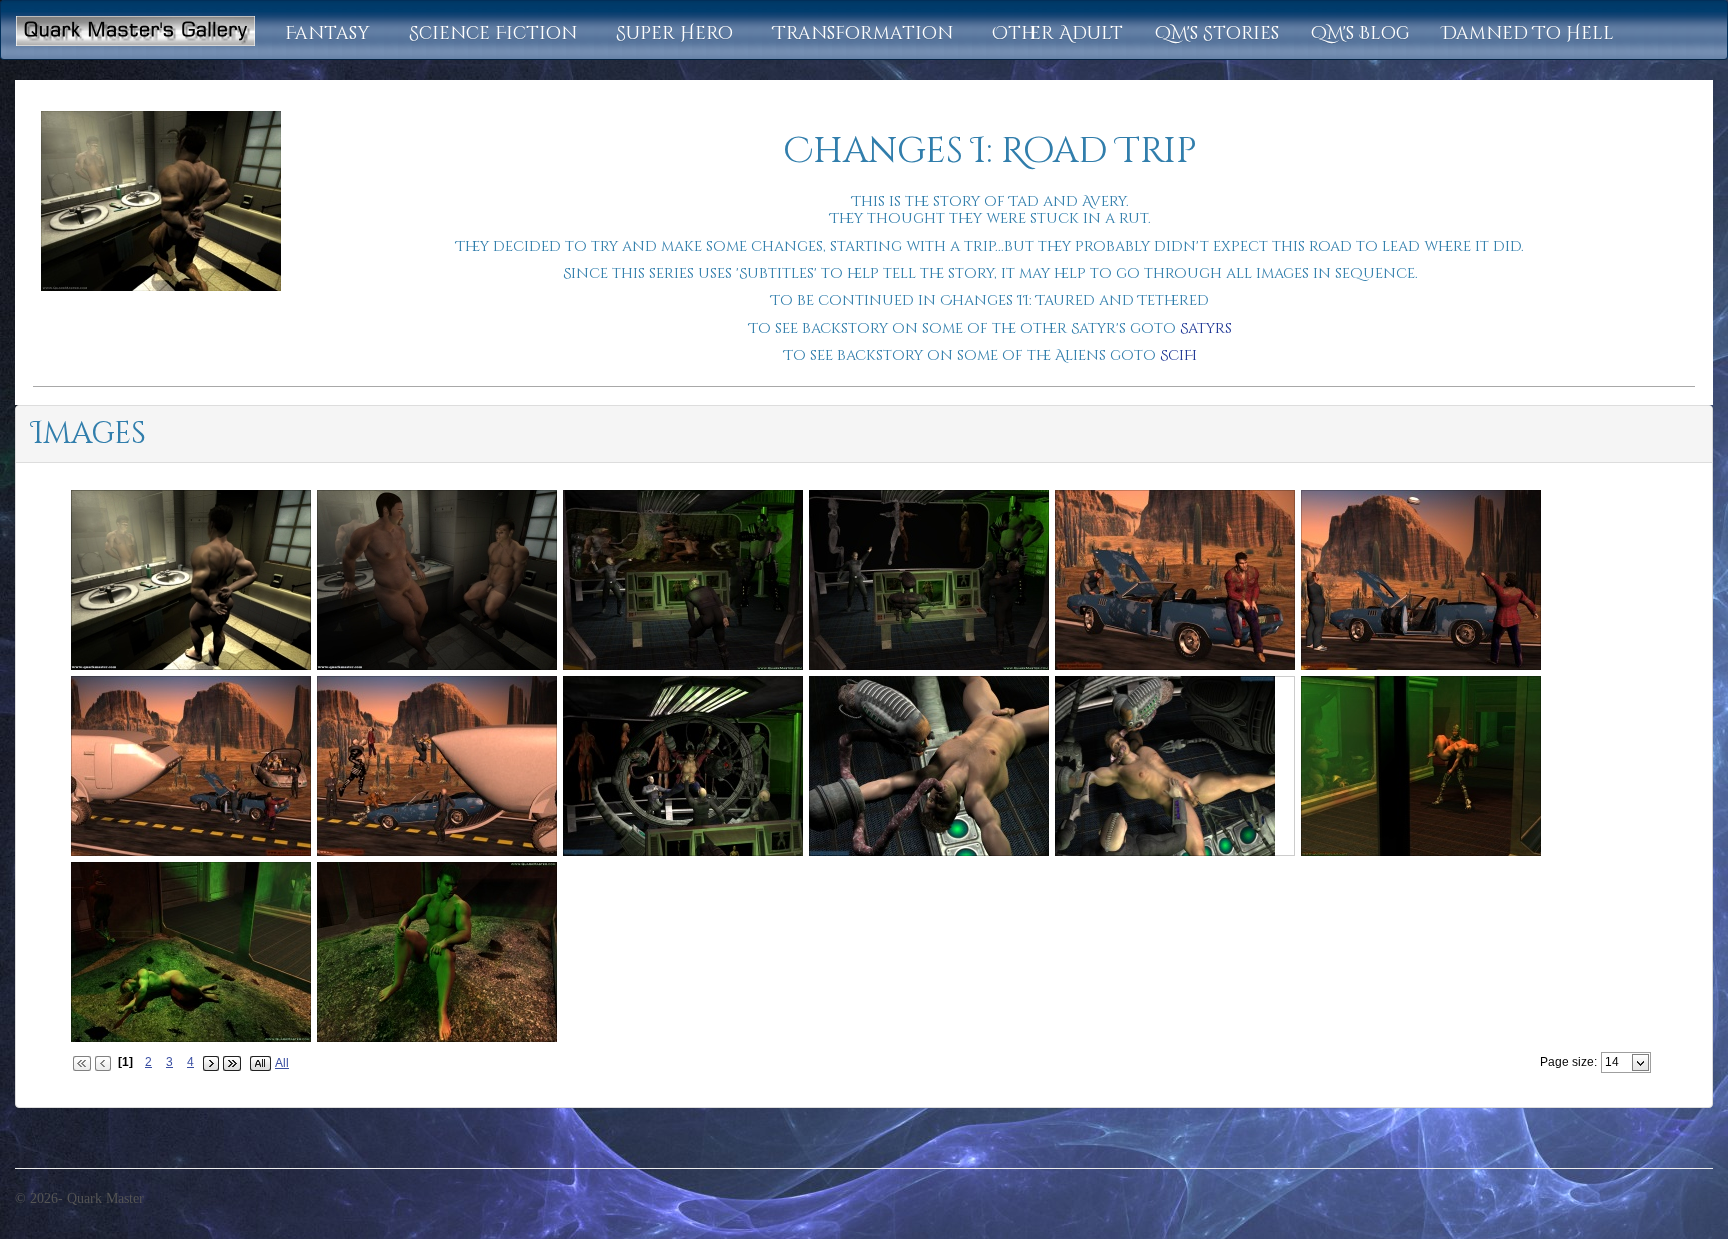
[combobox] (1617, 1062)
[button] (331, 34)
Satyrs (1206, 328)
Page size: (1568, 1062)
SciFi (1178, 355)
